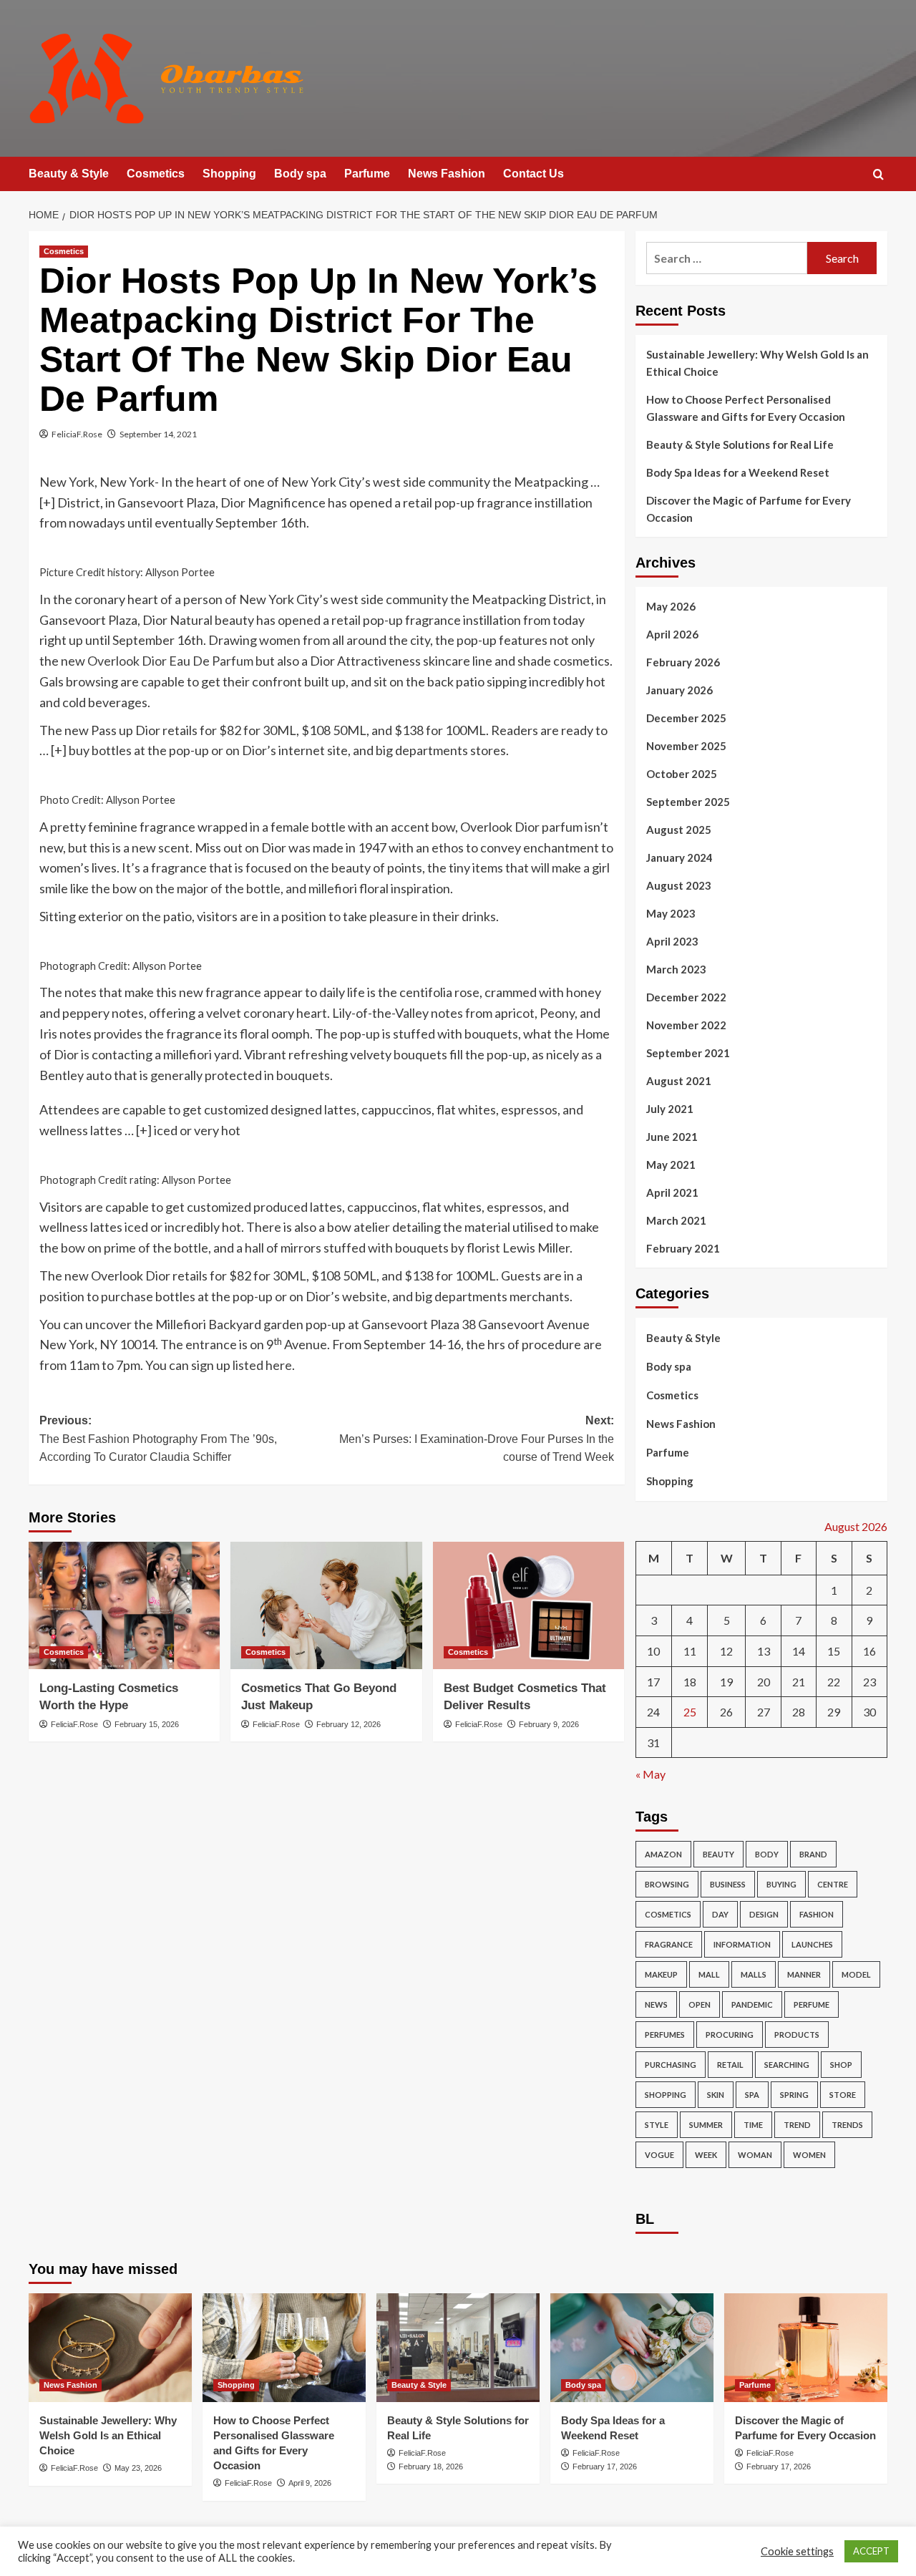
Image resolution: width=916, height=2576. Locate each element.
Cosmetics (156, 174)
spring (794, 2095)
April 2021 (672, 1192)
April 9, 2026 (310, 2483)
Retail (730, 2065)
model (856, 1974)
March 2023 (676, 969)
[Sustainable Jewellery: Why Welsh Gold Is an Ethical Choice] (110, 2348)
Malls (754, 1974)
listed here (262, 1365)
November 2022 (686, 1025)
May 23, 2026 (138, 2468)
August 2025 (679, 830)
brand (813, 1854)
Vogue (659, 2155)
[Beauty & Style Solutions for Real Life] (458, 2348)
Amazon (663, 1854)
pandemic (752, 2004)
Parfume (367, 174)
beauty (718, 1854)
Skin (716, 2095)
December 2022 (686, 997)
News (656, 2004)
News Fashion (447, 174)
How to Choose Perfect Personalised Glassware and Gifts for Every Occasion (746, 408)
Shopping (229, 174)
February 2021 (683, 1248)
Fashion (817, 1914)
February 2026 (683, 662)
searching (787, 2065)
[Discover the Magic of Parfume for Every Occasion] (806, 2348)
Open (700, 2004)
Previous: (158, 1439)
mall (709, 1974)
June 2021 (672, 1137)
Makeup (661, 1974)
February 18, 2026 (431, 2466)
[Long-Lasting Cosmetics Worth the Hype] (124, 1605)
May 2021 (671, 1165)
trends (847, 2125)
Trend (797, 2125)
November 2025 (686, 746)
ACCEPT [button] (871, 2551)
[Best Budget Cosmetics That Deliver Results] (528, 1605)
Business (728, 1884)
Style (657, 2125)
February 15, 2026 (147, 1724)
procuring (730, 2035)
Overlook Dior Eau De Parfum (170, 661)
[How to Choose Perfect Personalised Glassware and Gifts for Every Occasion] (284, 2348)
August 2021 (679, 1081)
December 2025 (686, 718)
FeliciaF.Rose (77, 434)
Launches (812, 1944)
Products (797, 2035)
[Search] (878, 175)
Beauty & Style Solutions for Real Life (740, 444)
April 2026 (672, 634)
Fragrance (669, 1944)
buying (781, 1884)
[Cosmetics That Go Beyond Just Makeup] (326, 1605)
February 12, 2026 (349, 1724)
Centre (833, 1884)
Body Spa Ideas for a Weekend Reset (738, 472)
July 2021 (670, 1109)
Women (809, 2155)
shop (841, 2065)
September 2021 (688, 1053)
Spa (752, 2095)
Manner (804, 1974)
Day (720, 1914)
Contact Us (533, 174)
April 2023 (672, 941)
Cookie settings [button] (797, 2551)
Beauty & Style (69, 174)
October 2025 (682, 774)
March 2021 (676, 1220)
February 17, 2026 (605, 2466)
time (753, 2125)
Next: (476, 1439)
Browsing (667, 1884)
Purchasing (671, 2065)
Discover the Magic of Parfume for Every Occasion (749, 509)
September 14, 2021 (158, 434)
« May (651, 1774)
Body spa (300, 174)
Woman (755, 2155)
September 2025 (688, 802)
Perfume (812, 2004)
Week (706, 2155)
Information (742, 1944)
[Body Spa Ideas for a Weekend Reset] (632, 2348)
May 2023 (671, 913)
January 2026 (679, 690)
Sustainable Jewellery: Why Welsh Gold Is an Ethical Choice (757, 363)
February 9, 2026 (549, 1724)
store (843, 2095)
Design (764, 1914)
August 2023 (679, 885)
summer (706, 2125)
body (767, 1854)
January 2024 (679, 857)
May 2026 (671, 606)
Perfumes (665, 2035)
